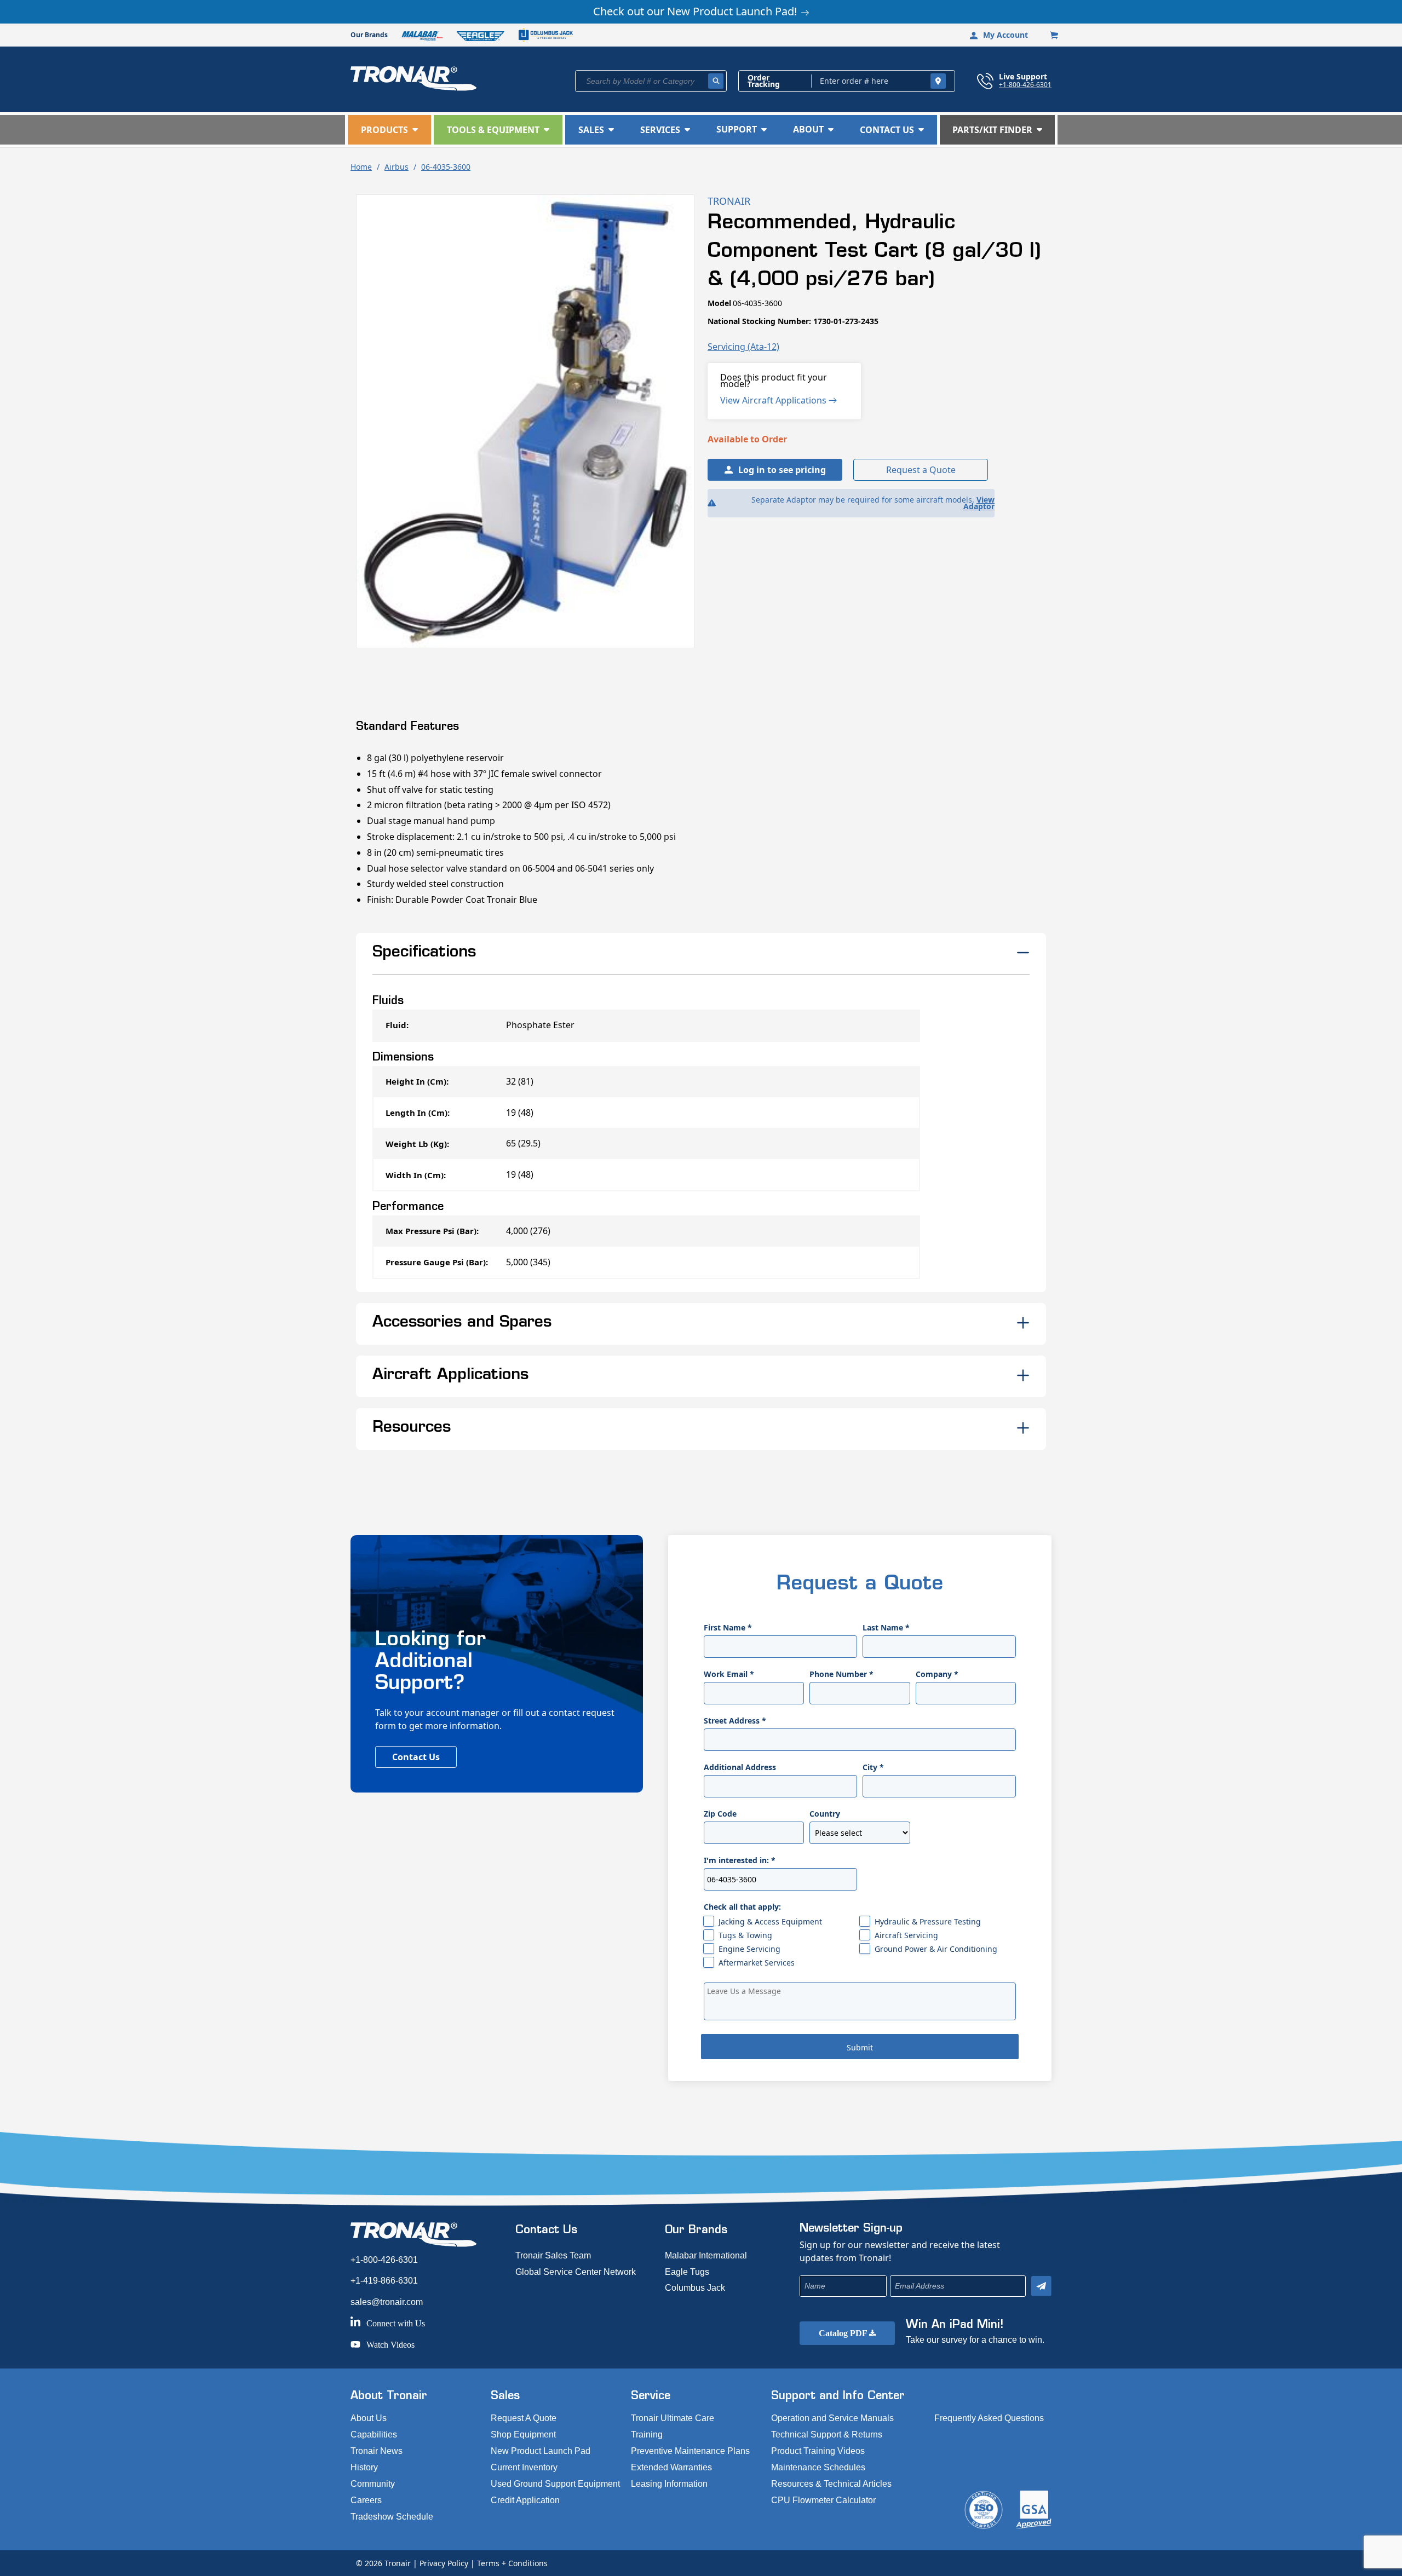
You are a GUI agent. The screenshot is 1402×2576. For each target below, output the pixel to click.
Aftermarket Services (757, 1963)
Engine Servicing (749, 1949)
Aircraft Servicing (906, 1935)
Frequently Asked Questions (989, 2418)
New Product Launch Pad (541, 2451)
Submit (860, 2047)
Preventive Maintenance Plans (690, 2451)
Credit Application (525, 2500)
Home (361, 167)
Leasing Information (669, 2484)
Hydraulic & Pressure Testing (928, 1921)
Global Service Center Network (576, 2272)
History (364, 2467)
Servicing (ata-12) (743, 347)
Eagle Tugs (687, 2272)
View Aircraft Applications (774, 400)
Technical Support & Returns (827, 2434)
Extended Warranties (671, 2467)
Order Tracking (764, 81)
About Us (369, 2418)
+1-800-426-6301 (1025, 84)
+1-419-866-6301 (384, 2281)
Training (647, 2434)
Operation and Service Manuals (832, 2418)
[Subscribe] (1041, 2286)
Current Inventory (524, 2467)
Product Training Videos (818, 2451)
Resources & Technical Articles (831, 2484)
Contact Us (416, 1757)
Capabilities (374, 2434)
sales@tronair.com (387, 2302)
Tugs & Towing (745, 1935)
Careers (366, 2500)
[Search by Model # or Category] (716, 81)
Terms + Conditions (512, 2563)
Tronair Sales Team (553, 2255)
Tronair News (377, 2451)
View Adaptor (979, 503)
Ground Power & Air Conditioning (936, 1949)
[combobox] (651, 81)
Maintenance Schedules (818, 2467)
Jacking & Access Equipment (770, 1921)
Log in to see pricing (782, 470)
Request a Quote (921, 470)
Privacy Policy (444, 2563)
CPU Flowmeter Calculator (823, 2500)
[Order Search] (938, 81)
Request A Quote (524, 2418)
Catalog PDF (844, 2333)
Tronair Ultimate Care (673, 2418)
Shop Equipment (523, 2434)
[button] (389, 130)
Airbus (397, 167)
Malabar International (706, 2255)
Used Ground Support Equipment (555, 2484)
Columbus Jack (695, 2288)
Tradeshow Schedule (392, 2517)
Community (373, 2484)
